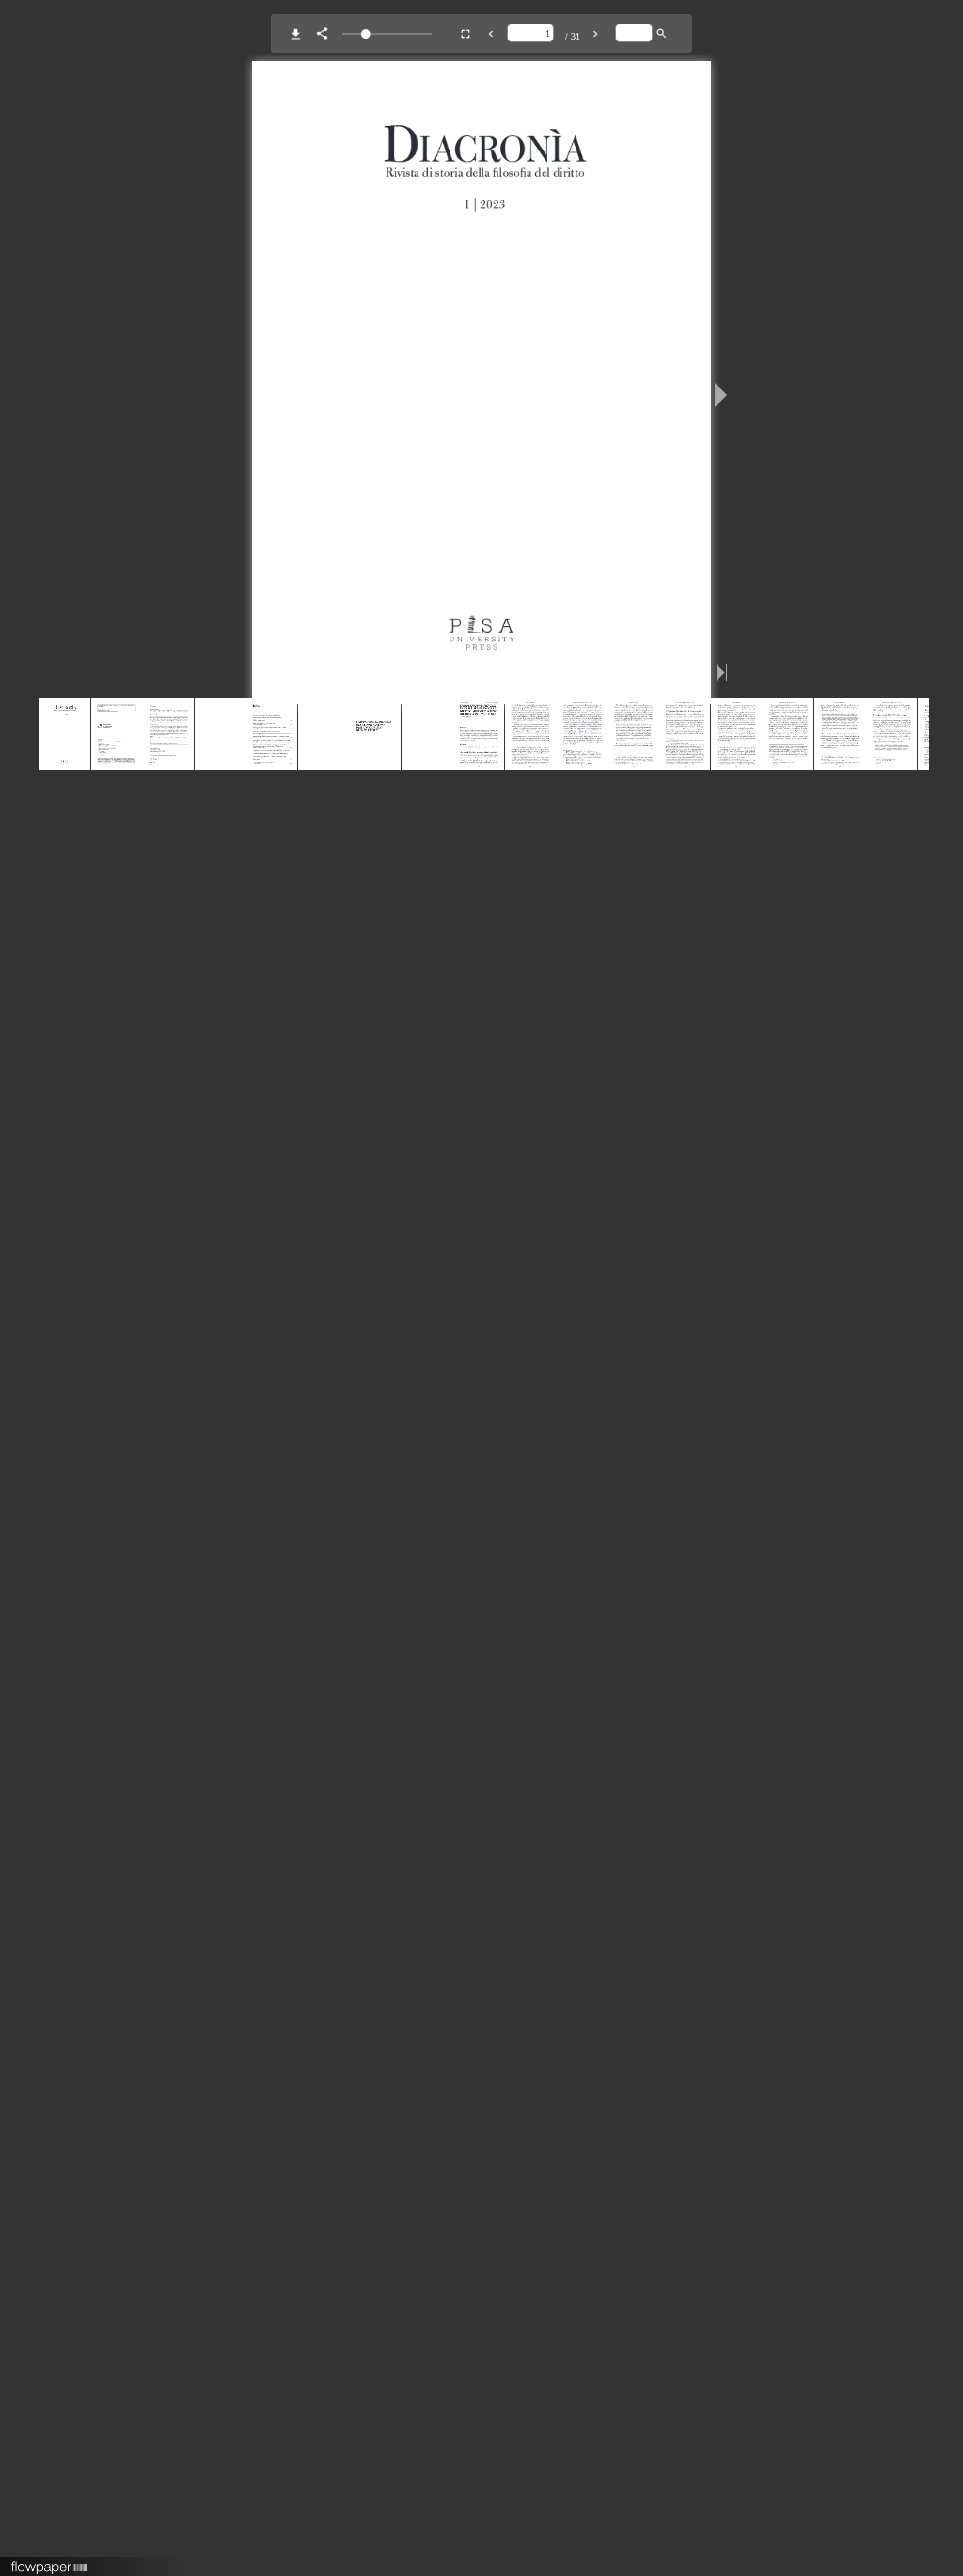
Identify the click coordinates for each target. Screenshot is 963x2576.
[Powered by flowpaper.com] (49, 2561)
